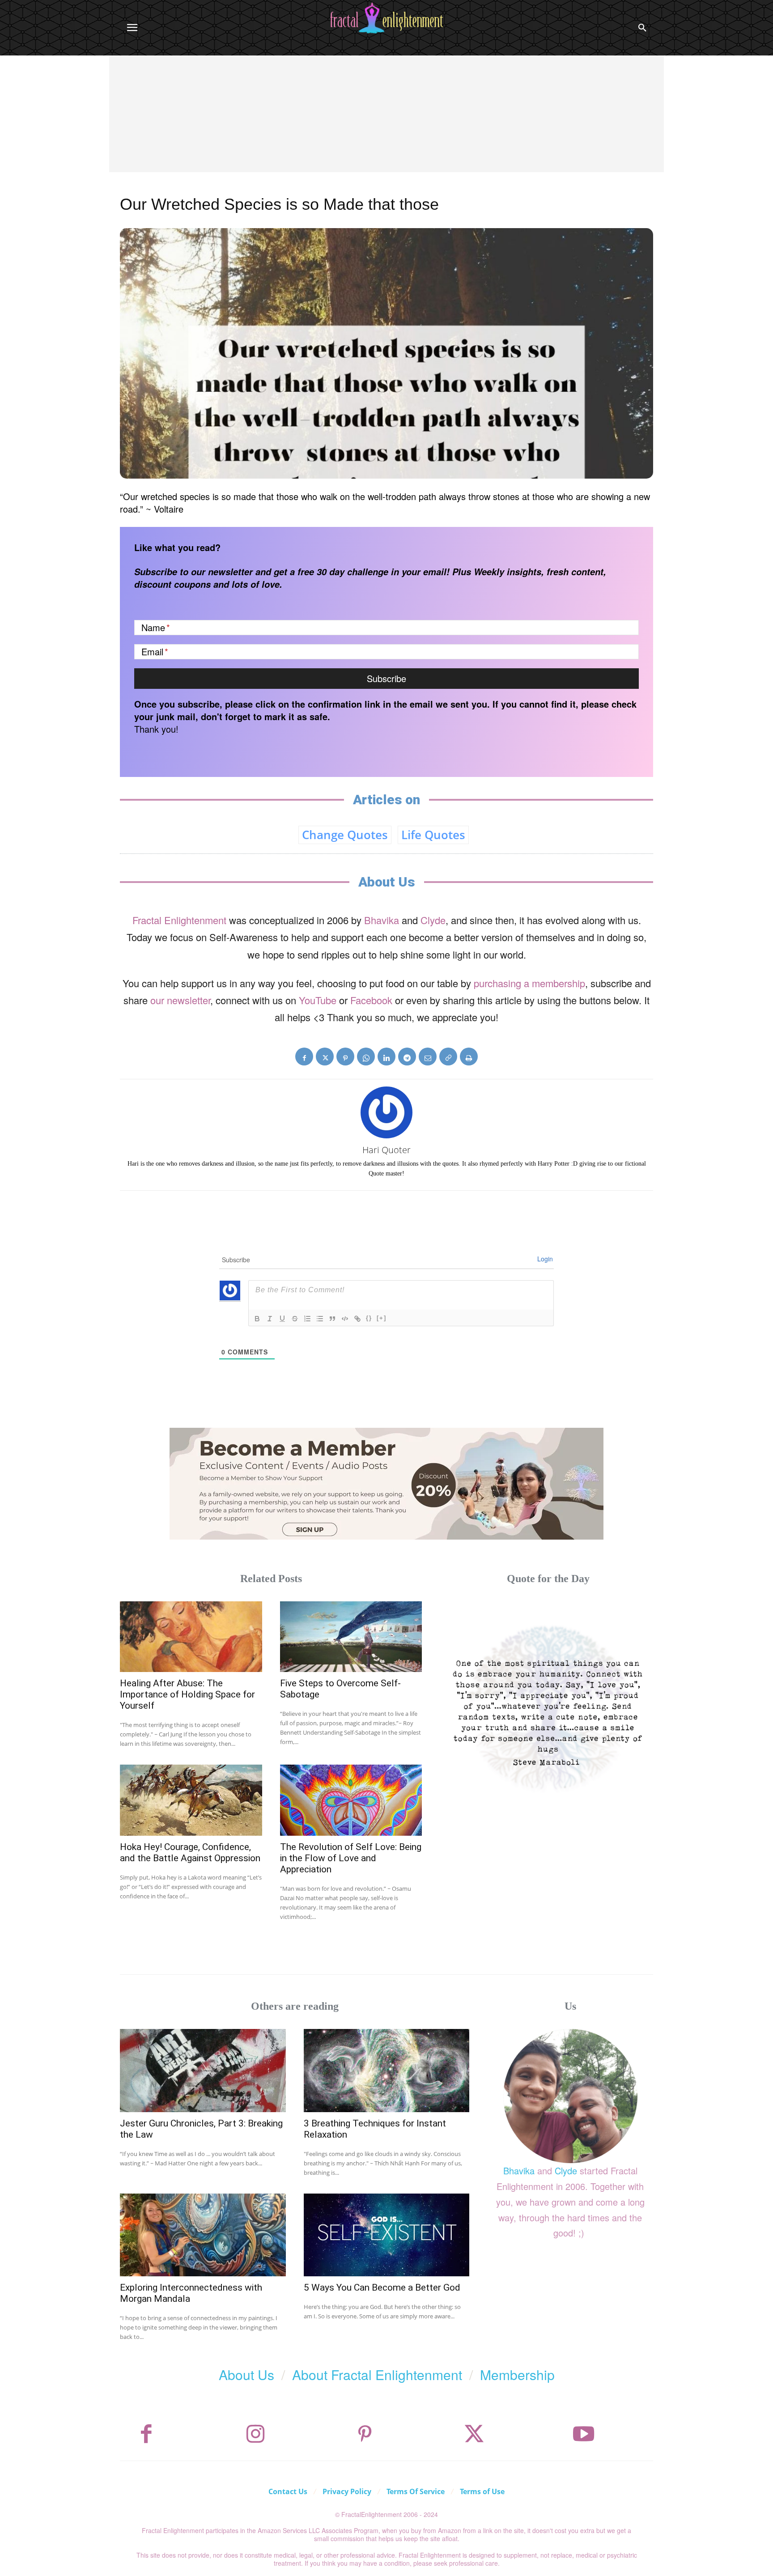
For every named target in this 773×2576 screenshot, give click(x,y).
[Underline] (282, 1319)
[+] (382, 1318)
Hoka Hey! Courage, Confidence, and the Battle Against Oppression (190, 1852)
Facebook (371, 1000)
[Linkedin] (386, 1057)
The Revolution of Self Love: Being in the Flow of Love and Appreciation (351, 1858)
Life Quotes (433, 835)
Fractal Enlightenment (179, 920)
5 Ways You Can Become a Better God (382, 2287)
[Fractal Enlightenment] (386, 18)
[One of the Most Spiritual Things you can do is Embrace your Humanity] (548, 1706)
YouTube (318, 1000)
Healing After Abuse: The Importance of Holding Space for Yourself (187, 1694)
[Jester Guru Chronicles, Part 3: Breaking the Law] (203, 2070)
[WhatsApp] (366, 1057)
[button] (642, 28)
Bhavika (382, 920)
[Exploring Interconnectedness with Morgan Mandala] (203, 2235)
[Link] (357, 1319)
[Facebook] (304, 1057)
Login (545, 1259)
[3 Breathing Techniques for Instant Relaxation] (387, 2070)
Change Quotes (345, 835)
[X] (325, 1057)
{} (369, 1318)
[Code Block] (345, 1319)
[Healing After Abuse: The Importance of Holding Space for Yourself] (191, 1637)
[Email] (428, 1057)
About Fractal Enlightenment (377, 2374)
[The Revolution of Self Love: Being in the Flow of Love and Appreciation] (351, 1800)
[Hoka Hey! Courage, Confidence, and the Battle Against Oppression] (191, 1800)
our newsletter (180, 1000)
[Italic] (270, 1319)
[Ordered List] (307, 1319)
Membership (517, 2374)
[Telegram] (407, 1057)
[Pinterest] (345, 1057)
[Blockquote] (332, 1319)
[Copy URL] (448, 1057)
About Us (246, 2374)
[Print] (469, 1057)
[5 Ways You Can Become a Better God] (387, 2235)
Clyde (433, 920)
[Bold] (257, 1319)
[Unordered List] (320, 1319)
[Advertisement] (386, 123)
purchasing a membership (529, 983)
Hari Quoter (386, 1150)
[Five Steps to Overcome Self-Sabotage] (351, 1637)
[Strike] (295, 1319)
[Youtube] (584, 2434)
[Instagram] (255, 2434)
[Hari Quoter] (386, 1112)
